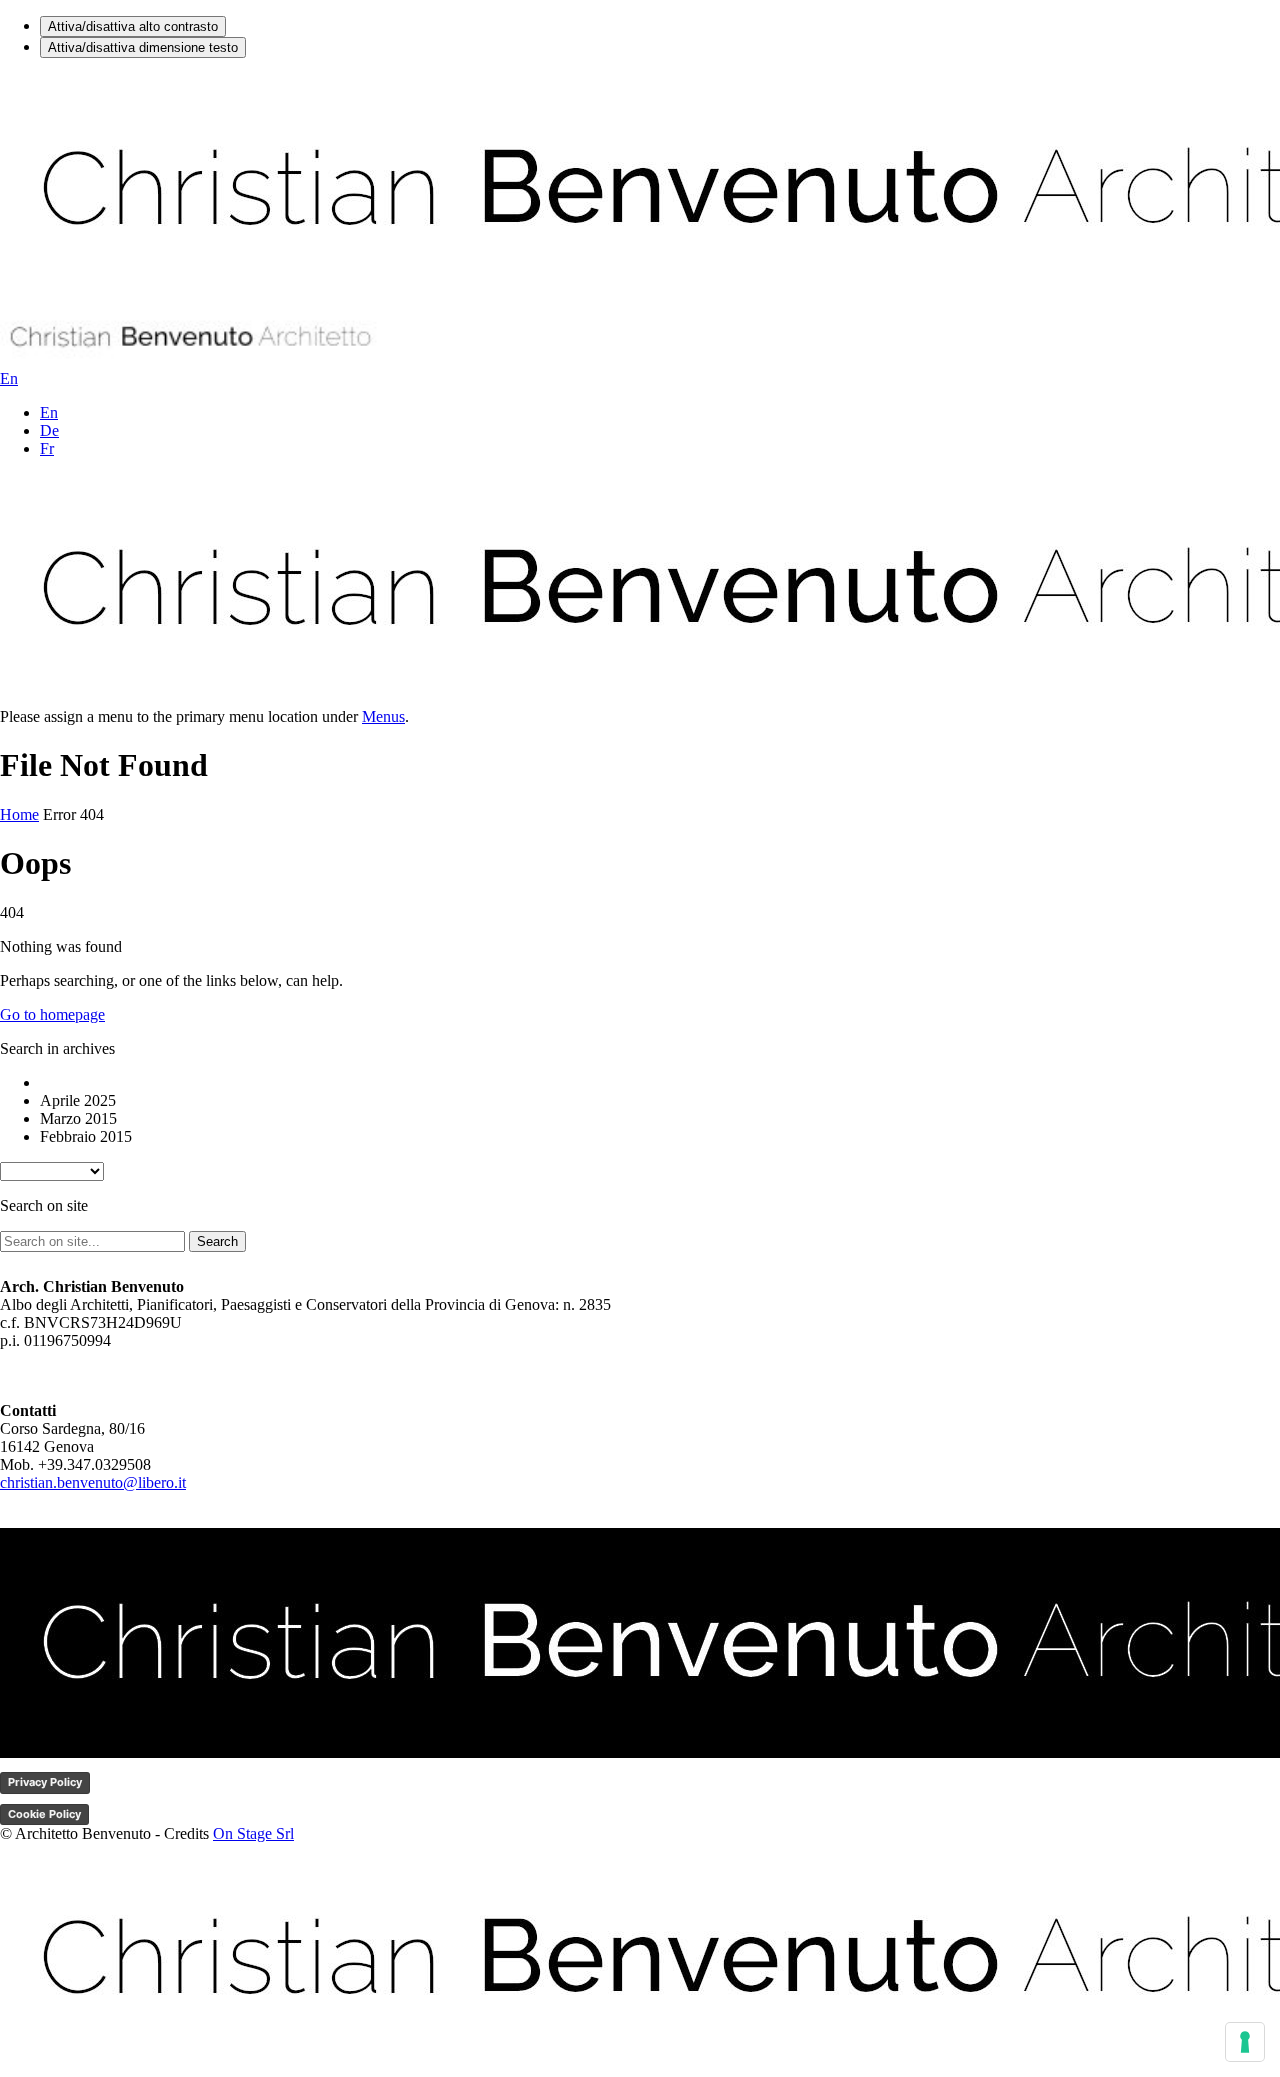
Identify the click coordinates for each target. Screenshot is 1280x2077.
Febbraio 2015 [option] (86, 1136)
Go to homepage (52, 1014)
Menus (383, 716)
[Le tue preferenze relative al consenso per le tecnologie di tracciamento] (1245, 2042)
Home (19, 814)
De (49, 430)
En (49, 412)
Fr (47, 448)
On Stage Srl (253, 1833)
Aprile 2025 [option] (78, 1100)
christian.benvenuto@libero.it (93, 1482)
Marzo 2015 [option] (78, 1118)
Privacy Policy (45, 1782)
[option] (660, 1083)
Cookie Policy (44, 1814)
